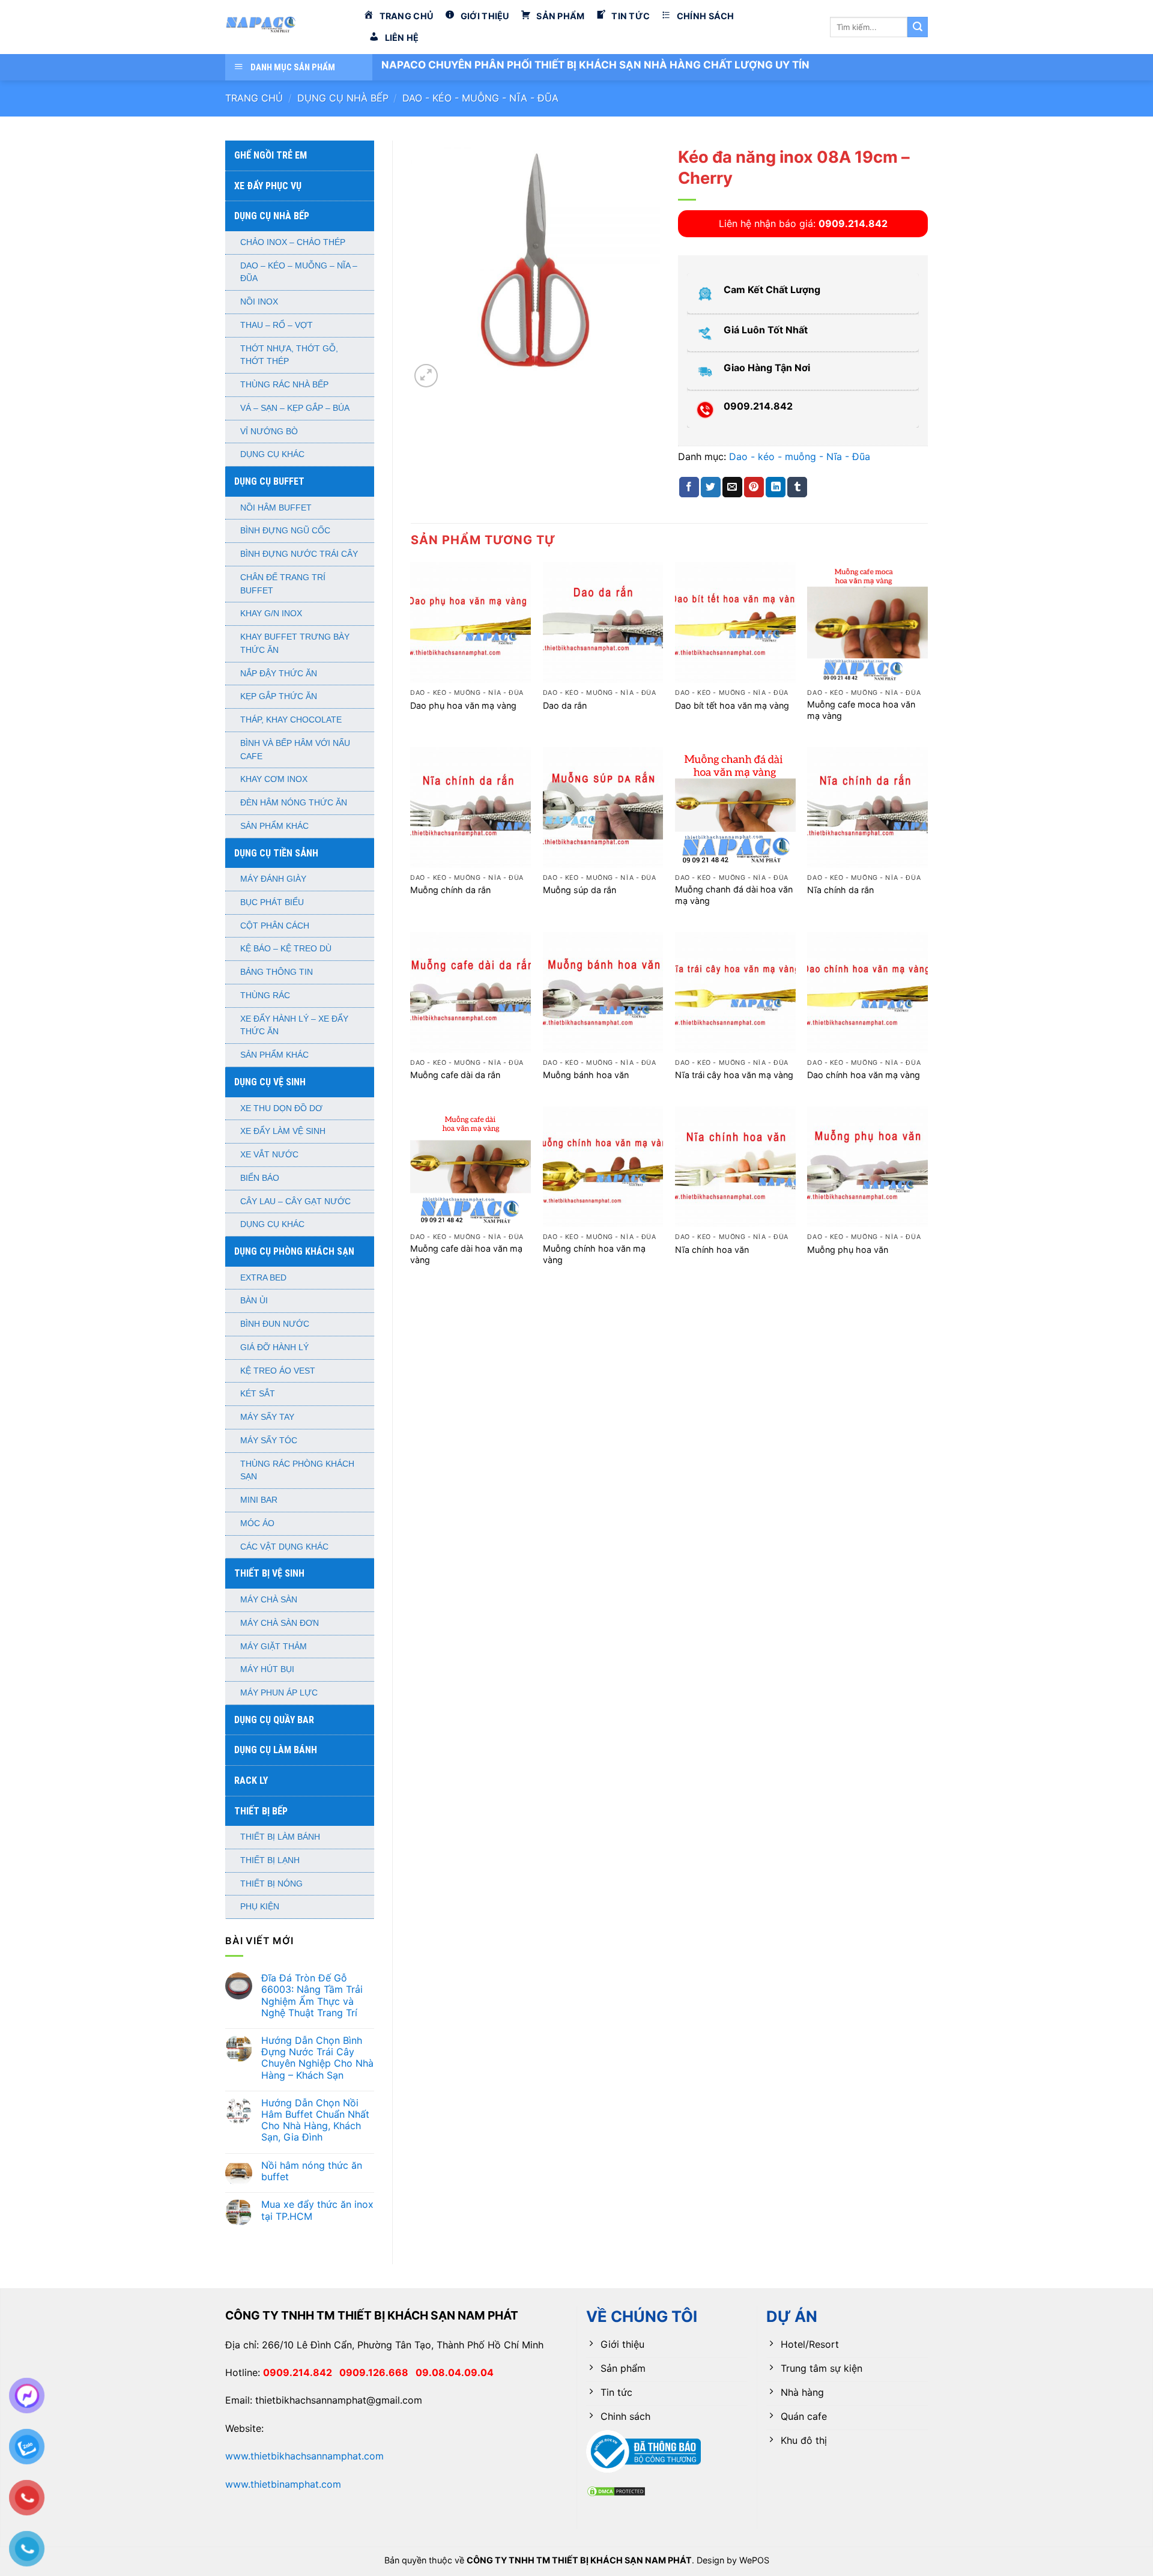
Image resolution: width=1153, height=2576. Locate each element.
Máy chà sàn (269, 1600)
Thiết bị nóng (271, 1884)
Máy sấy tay (267, 1417)
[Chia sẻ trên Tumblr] (797, 487)
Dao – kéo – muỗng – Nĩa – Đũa (299, 272)
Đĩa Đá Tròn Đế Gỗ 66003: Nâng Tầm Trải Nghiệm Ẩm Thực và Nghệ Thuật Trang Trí (312, 1996)
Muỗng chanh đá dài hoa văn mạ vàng (734, 895)
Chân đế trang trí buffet (283, 584)
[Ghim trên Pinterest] (754, 487)
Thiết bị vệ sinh (269, 1573)
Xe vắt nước (269, 1155)
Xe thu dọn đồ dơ (281, 1108)
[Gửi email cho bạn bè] (732, 487)
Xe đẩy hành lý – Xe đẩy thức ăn (294, 1026)
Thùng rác (265, 996)
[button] (426, 376)
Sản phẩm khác (274, 826)
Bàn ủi (254, 1301)
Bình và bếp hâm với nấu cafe (295, 750)
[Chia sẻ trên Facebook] (689, 487)
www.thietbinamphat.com (283, 2484)
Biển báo (260, 1178)
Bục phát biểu (272, 902)
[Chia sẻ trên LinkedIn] (776, 487)
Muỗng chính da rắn (450, 890)
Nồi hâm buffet (276, 508)
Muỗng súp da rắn (580, 890)
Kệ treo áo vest (278, 1371)
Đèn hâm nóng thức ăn (294, 803)
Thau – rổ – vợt (277, 325)
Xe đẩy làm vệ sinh (283, 1131)
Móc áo (257, 1523)
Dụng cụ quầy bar (274, 1720)
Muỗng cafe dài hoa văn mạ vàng (466, 1254)
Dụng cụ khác (272, 454)
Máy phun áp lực (279, 1693)
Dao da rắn (565, 705)
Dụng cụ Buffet (269, 481)
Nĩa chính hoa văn (712, 1250)
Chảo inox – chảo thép (293, 242)
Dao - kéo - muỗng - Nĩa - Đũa (480, 98)
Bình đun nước (275, 1324)
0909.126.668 (377, 2372)
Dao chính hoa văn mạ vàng (864, 1075)
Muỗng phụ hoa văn (848, 1250)
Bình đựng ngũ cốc (285, 531)
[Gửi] (918, 27)
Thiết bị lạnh (270, 1860)
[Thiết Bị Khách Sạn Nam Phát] (285, 27)
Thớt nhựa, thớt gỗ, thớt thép (289, 355)
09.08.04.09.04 (455, 2372)
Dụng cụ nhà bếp (343, 98)
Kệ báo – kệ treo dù (286, 949)
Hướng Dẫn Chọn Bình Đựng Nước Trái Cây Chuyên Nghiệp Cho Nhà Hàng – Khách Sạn (317, 2058)
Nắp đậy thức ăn (279, 674)
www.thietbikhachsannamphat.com (304, 2456)
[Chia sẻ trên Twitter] (711, 487)
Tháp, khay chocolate (291, 720)
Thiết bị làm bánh (280, 1837)
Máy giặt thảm (274, 1647)
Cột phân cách (275, 926)
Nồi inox (259, 302)
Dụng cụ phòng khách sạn (294, 1251)
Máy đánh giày (273, 879)
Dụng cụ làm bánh (276, 1750)
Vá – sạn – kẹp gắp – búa (295, 408)
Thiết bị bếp (261, 1811)
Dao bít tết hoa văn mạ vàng (732, 705)
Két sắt (258, 1394)
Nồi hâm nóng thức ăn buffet (312, 2171)
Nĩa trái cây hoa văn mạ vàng (734, 1075)
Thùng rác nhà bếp (284, 385)
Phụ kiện (260, 1907)
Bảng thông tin (277, 972)
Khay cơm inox (274, 779)
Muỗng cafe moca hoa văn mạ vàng (861, 710)
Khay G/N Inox (271, 614)
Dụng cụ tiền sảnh (276, 853)
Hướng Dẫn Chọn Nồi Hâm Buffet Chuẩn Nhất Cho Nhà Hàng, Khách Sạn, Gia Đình (315, 2120)
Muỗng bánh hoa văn (586, 1075)
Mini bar (259, 1500)
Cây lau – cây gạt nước (295, 1202)
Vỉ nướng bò (269, 432)
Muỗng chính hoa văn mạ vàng (594, 1254)
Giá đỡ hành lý (274, 1347)
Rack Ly (251, 1780)
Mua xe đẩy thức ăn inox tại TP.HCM (317, 2210)
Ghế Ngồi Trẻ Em (271, 155)
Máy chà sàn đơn (280, 1623)
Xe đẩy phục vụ (268, 186)
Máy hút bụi (267, 1669)
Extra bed (263, 1278)
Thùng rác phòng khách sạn (297, 1471)
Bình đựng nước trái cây (299, 554)
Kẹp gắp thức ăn (279, 696)
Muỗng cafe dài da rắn (455, 1075)
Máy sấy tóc (269, 1441)
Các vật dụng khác (284, 1547)
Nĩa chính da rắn (840, 890)
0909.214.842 (301, 2372)
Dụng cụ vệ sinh (270, 1082)
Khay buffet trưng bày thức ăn (295, 644)
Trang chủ (254, 98)
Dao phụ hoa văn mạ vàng (463, 705)
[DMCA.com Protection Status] (616, 2490)
